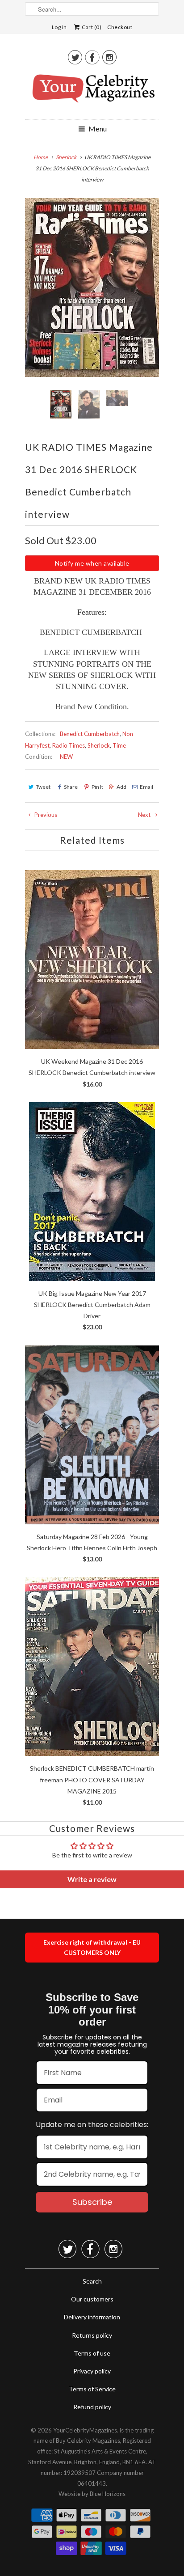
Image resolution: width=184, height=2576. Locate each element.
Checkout (120, 27)
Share (71, 787)
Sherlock (99, 745)
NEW (66, 757)
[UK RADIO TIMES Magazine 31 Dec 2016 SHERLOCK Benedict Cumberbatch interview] (92, 288)
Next (145, 815)
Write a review (92, 1879)
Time (119, 745)
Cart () (91, 27)
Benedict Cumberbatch (90, 734)
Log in (59, 27)
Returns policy (92, 2335)
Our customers (92, 2299)
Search (92, 2281)
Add (121, 787)
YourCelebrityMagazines (85, 2430)
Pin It (97, 787)
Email (146, 787)
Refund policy (92, 2407)
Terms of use (92, 2353)
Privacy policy (92, 2371)
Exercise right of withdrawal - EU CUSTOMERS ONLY (92, 1948)
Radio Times (69, 745)
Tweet (43, 787)
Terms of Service (92, 2389)
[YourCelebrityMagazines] (92, 92)
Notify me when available (92, 563)
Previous (45, 815)
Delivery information (92, 2317)
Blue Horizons (108, 2494)
